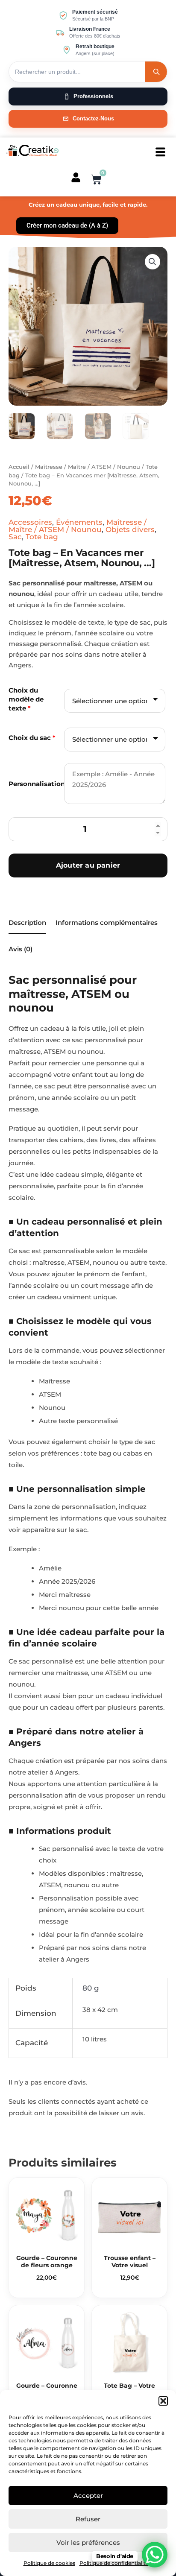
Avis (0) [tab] (21, 949)
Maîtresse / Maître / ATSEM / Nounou (88, 467)
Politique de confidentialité (114, 2563)
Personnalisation (35, 784)
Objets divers (130, 529)
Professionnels (93, 96)
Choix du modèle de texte (26, 699)
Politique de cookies (49, 2563)
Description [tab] (27, 923)
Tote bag (42, 537)
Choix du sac (32, 738)
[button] (163, 2401)
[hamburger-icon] (160, 152)
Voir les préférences (88, 2542)
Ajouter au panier (88, 865)
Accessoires (30, 522)
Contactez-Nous (93, 118)
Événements (79, 522)
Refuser (88, 2519)
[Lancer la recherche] (156, 72)
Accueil (19, 467)
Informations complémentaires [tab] (107, 923)
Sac (15, 537)
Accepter (88, 2496)
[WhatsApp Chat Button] (155, 2555)
